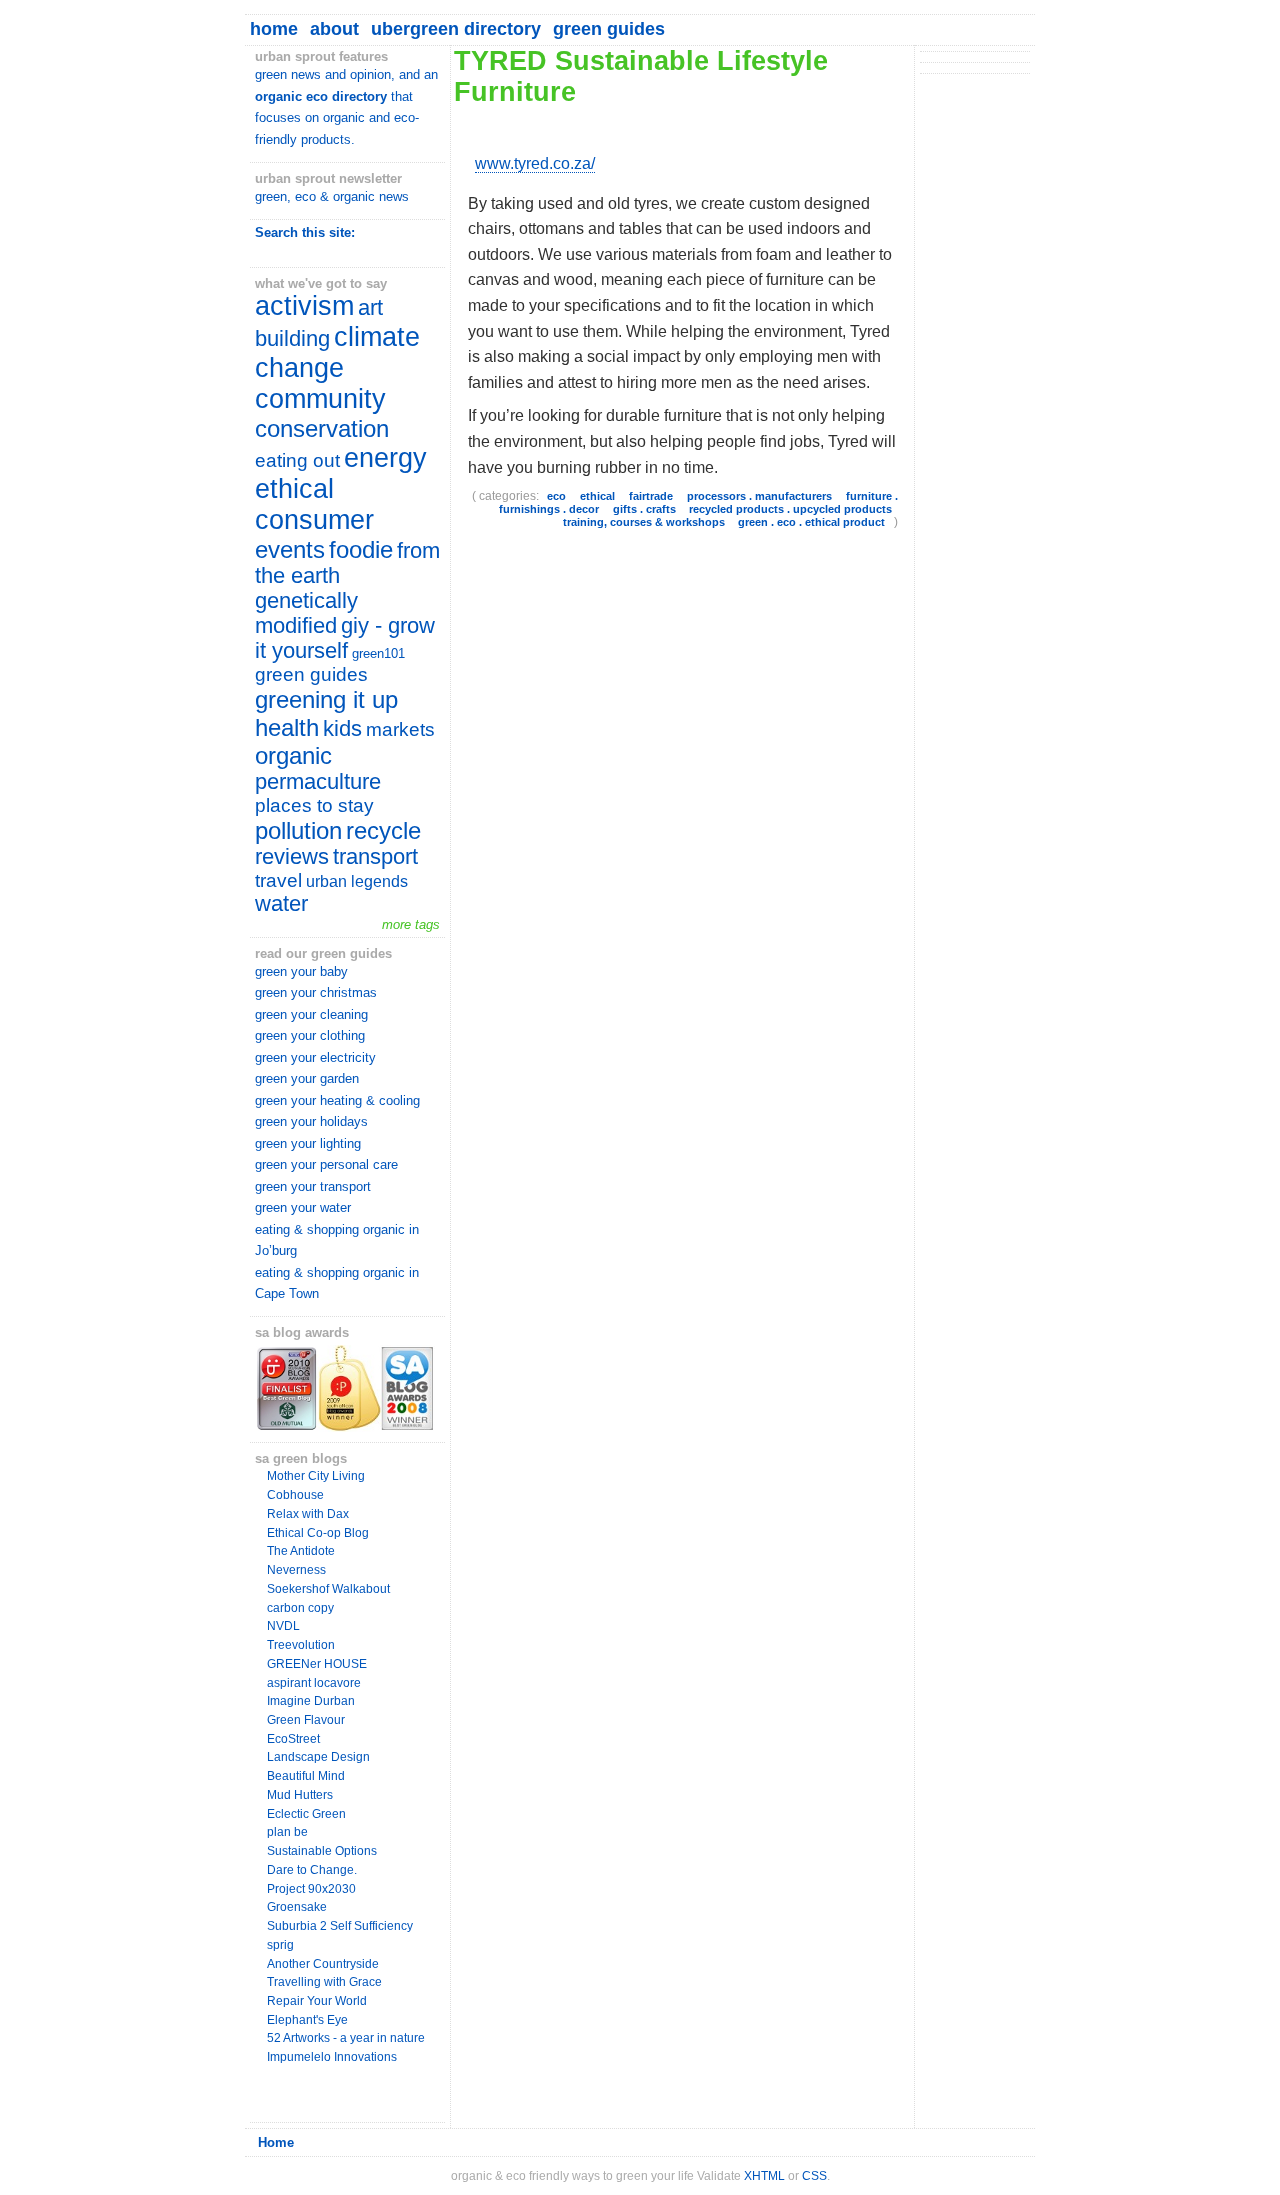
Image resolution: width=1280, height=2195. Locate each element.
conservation (322, 428)
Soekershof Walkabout (328, 1589)
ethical (597, 496)
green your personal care (326, 1164)
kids (342, 729)
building (292, 339)
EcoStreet (293, 1739)
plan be (287, 1832)
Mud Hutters (300, 1795)
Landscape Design (318, 1757)
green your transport (313, 1186)
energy (385, 458)
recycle (383, 830)
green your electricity (315, 1057)
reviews (292, 857)
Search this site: (305, 232)
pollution (298, 830)
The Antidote (301, 1551)
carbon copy (300, 1608)
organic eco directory (321, 96)
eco (556, 496)
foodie (361, 549)
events (290, 549)
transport (375, 857)
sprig (280, 1945)
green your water (303, 1207)
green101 (378, 653)
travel (278, 880)
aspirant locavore (314, 1683)
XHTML (764, 2176)
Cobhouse (295, 1495)
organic (293, 755)
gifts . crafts (644, 509)
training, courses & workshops (644, 522)
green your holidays (311, 1121)
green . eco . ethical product (811, 522)
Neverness (296, 1570)
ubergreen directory (456, 29)
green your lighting (308, 1143)
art (370, 308)
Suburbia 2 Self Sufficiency (340, 1926)
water (281, 904)
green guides (609, 29)
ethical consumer (314, 504)
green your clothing (310, 1035)
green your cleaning (311, 1014)
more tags (411, 924)
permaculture (318, 782)
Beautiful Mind (306, 1776)
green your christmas (316, 992)
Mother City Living (316, 1476)
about (334, 29)
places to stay (314, 805)
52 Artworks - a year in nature (346, 2038)
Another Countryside (323, 1964)
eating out (297, 460)
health (287, 727)
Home (276, 2142)
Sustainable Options (322, 1851)
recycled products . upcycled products (790, 509)
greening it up (326, 699)
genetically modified (306, 613)
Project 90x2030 (311, 1889)
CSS (814, 2176)
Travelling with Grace (324, 1982)
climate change (337, 352)
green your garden (307, 1078)
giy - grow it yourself (345, 638)
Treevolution (301, 1645)
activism (304, 306)
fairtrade (651, 496)
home (274, 29)
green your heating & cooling (337, 1100)
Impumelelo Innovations (332, 2057)
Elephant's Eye (307, 2020)
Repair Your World (317, 2001)
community (320, 399)
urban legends (357, 881)
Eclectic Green (306, 1814)
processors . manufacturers (759, 496)
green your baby (301, 971)
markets (400, 729)
